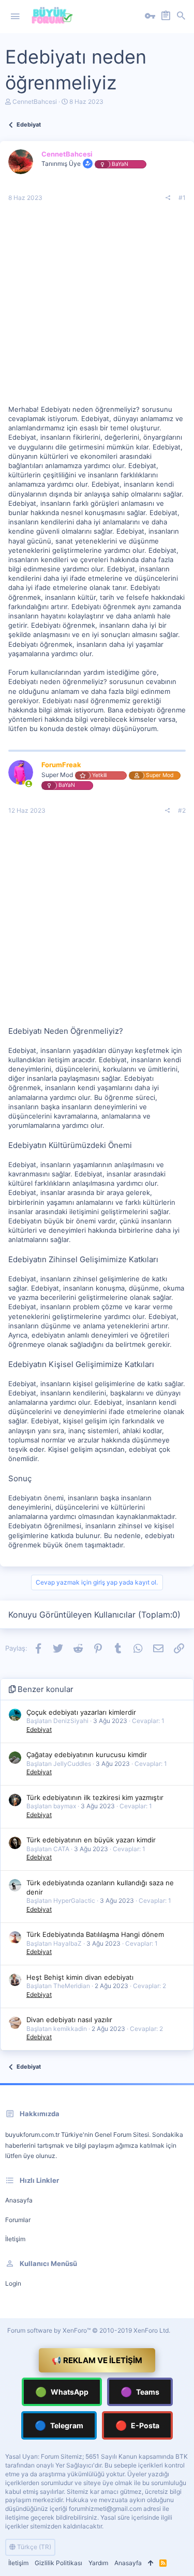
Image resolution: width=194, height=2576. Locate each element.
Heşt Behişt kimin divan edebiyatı (80, 1977)
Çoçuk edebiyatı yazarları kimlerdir (81, 1712)
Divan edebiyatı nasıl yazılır (69, 2020)
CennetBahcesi (35, 102)
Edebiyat (39, 1729)
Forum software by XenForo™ (89, 2330)
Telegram (59, 2425)
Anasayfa (19, 2200)
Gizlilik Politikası (58, 2563)
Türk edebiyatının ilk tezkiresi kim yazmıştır (95, 1797)
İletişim (15, 2239)
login (13, 2283)
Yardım (98, 2563)
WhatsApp (62, 2392)
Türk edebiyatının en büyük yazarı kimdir (91, 1840)
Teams (140, 2392)
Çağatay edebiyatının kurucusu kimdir (87, 1755)
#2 (182, 810)
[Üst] (151, 2563)
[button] (15, 17)
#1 (182, 198)
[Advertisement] (97, 308)
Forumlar (18, 2220)
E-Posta (137, 2425)
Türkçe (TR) (33, 2547)
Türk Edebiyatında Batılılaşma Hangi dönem (95, 1934)
